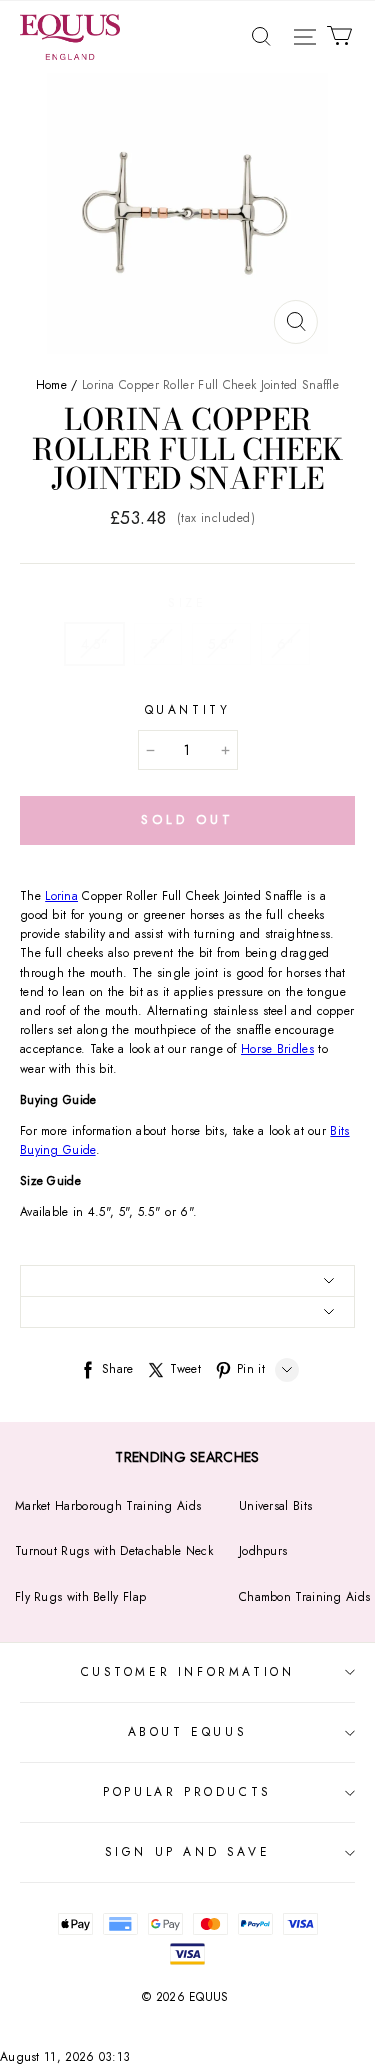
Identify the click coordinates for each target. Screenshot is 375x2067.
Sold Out (187, 819)
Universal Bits (275, 1506)
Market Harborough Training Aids (108, 1506)
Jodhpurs (263, 1551)
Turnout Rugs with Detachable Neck (114, 1551)
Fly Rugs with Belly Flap (80, 1597)
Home (51, 385)
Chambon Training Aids (304, 1597)
